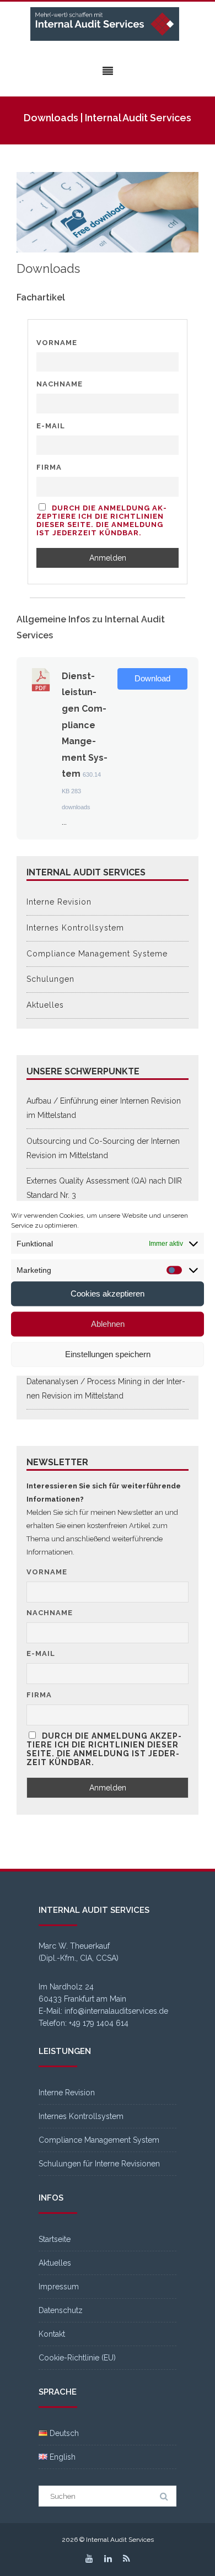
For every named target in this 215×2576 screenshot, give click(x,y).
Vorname (57, 343)
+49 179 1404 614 (99, 2023)
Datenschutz (61, 2310)
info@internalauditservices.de (116, 2011)
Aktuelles (45, 1005)
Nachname (60, 384)
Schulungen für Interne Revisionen (99, 2164)
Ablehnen (108, 1324)
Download (152, 679)
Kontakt (52, 2334)
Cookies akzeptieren (108, 1294)
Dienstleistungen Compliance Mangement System (85, 725)
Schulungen (50, 979)
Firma (49, 467)
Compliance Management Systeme (97, 954)
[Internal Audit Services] (108, 25)
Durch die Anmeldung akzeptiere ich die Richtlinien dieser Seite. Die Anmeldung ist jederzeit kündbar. (101, 520)
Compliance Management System (99, 2140)
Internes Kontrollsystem (75, 928)
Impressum (59, 2287)
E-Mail (51, 426)
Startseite (55, 2239)
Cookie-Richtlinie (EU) (77, 2358)
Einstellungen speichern (108, 1354)
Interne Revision (59, 902)
